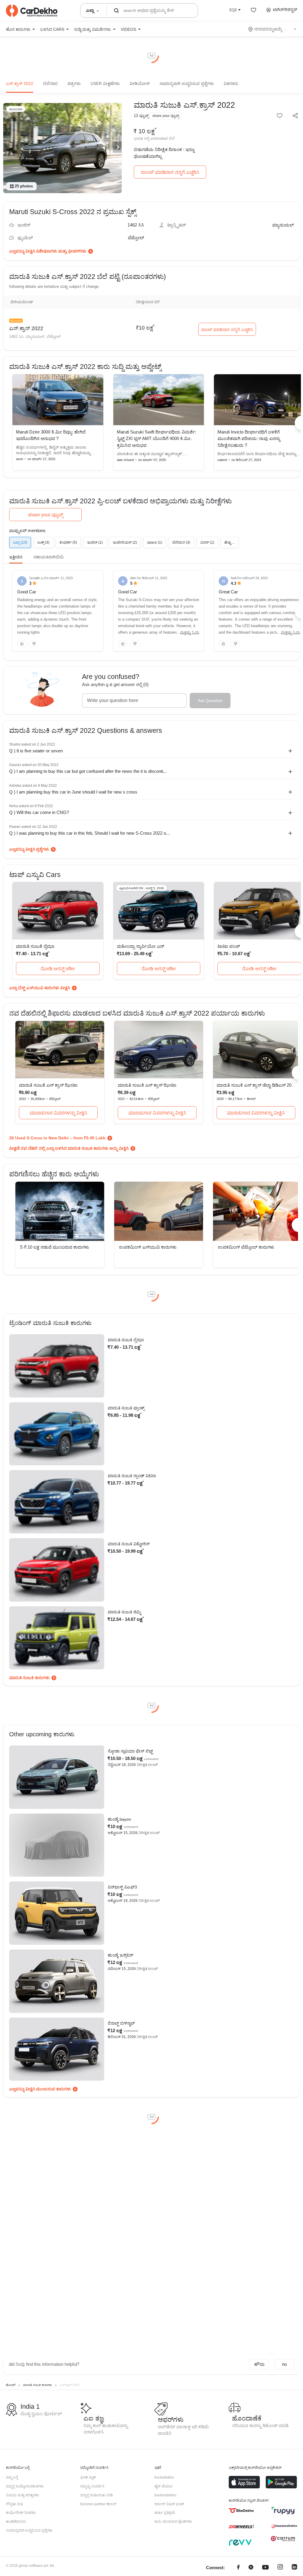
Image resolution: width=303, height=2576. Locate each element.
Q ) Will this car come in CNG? (39, 812)
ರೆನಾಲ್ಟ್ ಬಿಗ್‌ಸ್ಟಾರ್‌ (121, 2023)
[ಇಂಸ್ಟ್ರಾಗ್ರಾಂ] (280, 2568)
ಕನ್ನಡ (233, 9)
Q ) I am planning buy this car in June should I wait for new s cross (73, 792)
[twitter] (251, 2568)
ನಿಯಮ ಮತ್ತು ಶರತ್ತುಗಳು (22, 2495)
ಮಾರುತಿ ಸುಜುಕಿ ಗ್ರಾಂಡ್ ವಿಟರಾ (132, 1476)
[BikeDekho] (241, 2511)
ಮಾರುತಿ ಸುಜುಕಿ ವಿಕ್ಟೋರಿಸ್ (129, 1544)
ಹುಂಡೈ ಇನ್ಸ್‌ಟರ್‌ (120, 1955)
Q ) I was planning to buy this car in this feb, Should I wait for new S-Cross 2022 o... (89, 833)
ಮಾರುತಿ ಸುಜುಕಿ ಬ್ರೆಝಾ (35, 946)
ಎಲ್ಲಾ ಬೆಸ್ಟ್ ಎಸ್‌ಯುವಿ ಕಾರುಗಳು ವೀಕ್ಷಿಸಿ (40, 988)
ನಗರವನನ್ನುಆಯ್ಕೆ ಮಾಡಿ (273, 29)
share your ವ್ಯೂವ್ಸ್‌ (46, 515)
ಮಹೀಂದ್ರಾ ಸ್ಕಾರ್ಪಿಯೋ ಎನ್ (141, 946)
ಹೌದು (259, 2364)
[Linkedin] (294, 2568)
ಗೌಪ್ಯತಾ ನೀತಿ (14, 2504)
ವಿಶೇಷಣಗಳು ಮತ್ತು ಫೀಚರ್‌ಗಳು (61, 251)
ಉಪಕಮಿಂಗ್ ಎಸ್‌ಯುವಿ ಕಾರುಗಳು (148, 1247)
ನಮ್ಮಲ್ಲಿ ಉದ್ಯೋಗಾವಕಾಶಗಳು (25, 2486)
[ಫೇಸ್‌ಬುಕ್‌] (238, 2568)
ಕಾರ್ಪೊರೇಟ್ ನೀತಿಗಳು (21, 2513)
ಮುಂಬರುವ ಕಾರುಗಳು (54, 2089)
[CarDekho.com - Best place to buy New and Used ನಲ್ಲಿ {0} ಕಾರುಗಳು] (32, 11)
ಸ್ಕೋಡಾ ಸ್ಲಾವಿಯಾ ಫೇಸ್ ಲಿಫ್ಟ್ (130, 1751)
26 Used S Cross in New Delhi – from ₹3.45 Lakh (57, 1138)
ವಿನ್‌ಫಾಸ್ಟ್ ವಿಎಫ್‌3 (122, 1887)
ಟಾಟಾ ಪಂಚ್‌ (229, 946)
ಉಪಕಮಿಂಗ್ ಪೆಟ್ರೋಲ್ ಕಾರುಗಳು (246, 1247)
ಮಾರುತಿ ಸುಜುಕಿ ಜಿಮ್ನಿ (124, 1612)
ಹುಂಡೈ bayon (119, 1819)
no (284, 2364)
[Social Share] (295, 116)
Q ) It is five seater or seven (36, 751)
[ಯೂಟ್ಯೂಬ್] (265, 2568)
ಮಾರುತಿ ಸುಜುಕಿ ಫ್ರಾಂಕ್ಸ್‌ (126, 1408)
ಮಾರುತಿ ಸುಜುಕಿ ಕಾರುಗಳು (29, 1678)
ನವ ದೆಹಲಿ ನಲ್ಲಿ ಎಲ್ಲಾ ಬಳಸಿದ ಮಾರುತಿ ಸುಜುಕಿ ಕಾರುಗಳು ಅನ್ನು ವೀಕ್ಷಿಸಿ (75, 1148)
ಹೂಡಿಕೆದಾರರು (16, 2522)
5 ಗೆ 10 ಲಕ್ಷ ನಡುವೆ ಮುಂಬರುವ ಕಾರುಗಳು (55, 1247)
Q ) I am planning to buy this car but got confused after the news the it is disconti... (88, 771)
